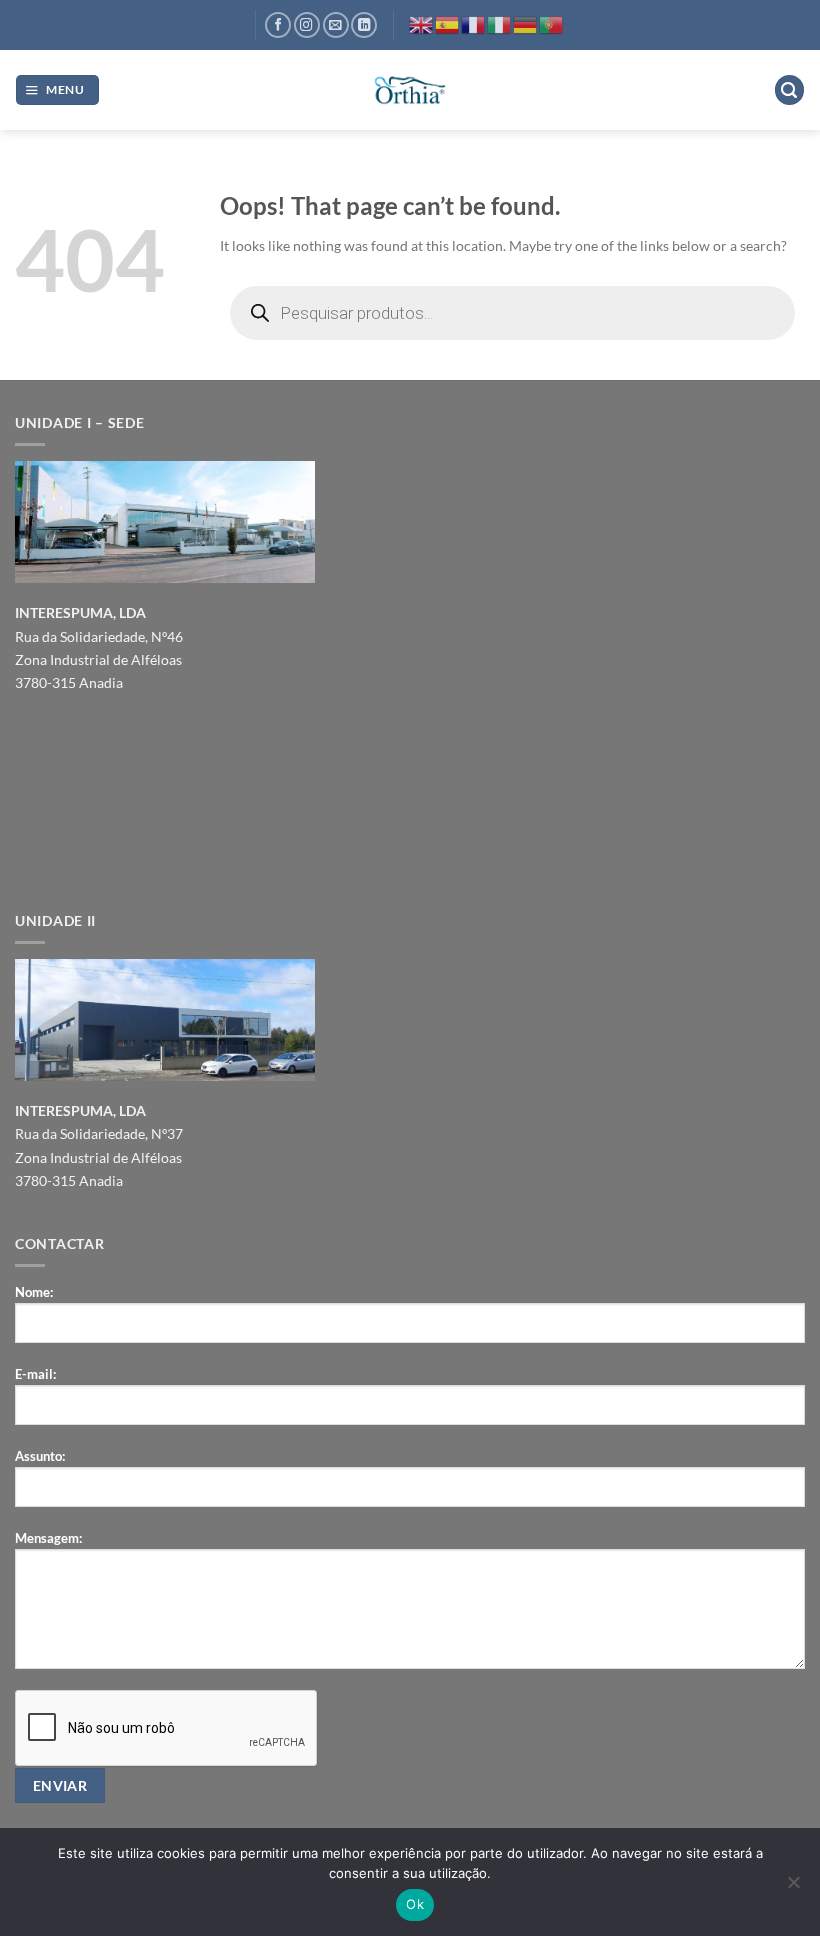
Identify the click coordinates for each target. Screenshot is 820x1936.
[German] (526, 23)
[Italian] (500, 23)
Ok (415, 1904)
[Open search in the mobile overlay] (512, 313)
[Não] (793, 1888)
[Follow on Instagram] (307, 25)
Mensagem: (48, 1538)
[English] (422, 23)
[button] (57, 90)
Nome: (34, 1292)
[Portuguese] (552, 23)
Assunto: (40, 1456)
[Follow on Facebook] (278, 25)
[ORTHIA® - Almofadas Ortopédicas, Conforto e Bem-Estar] (410, 90)
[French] (474, 23)
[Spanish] (448, 23)
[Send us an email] (336, 25)
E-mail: (35, 1374)
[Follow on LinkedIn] (364, 25)
